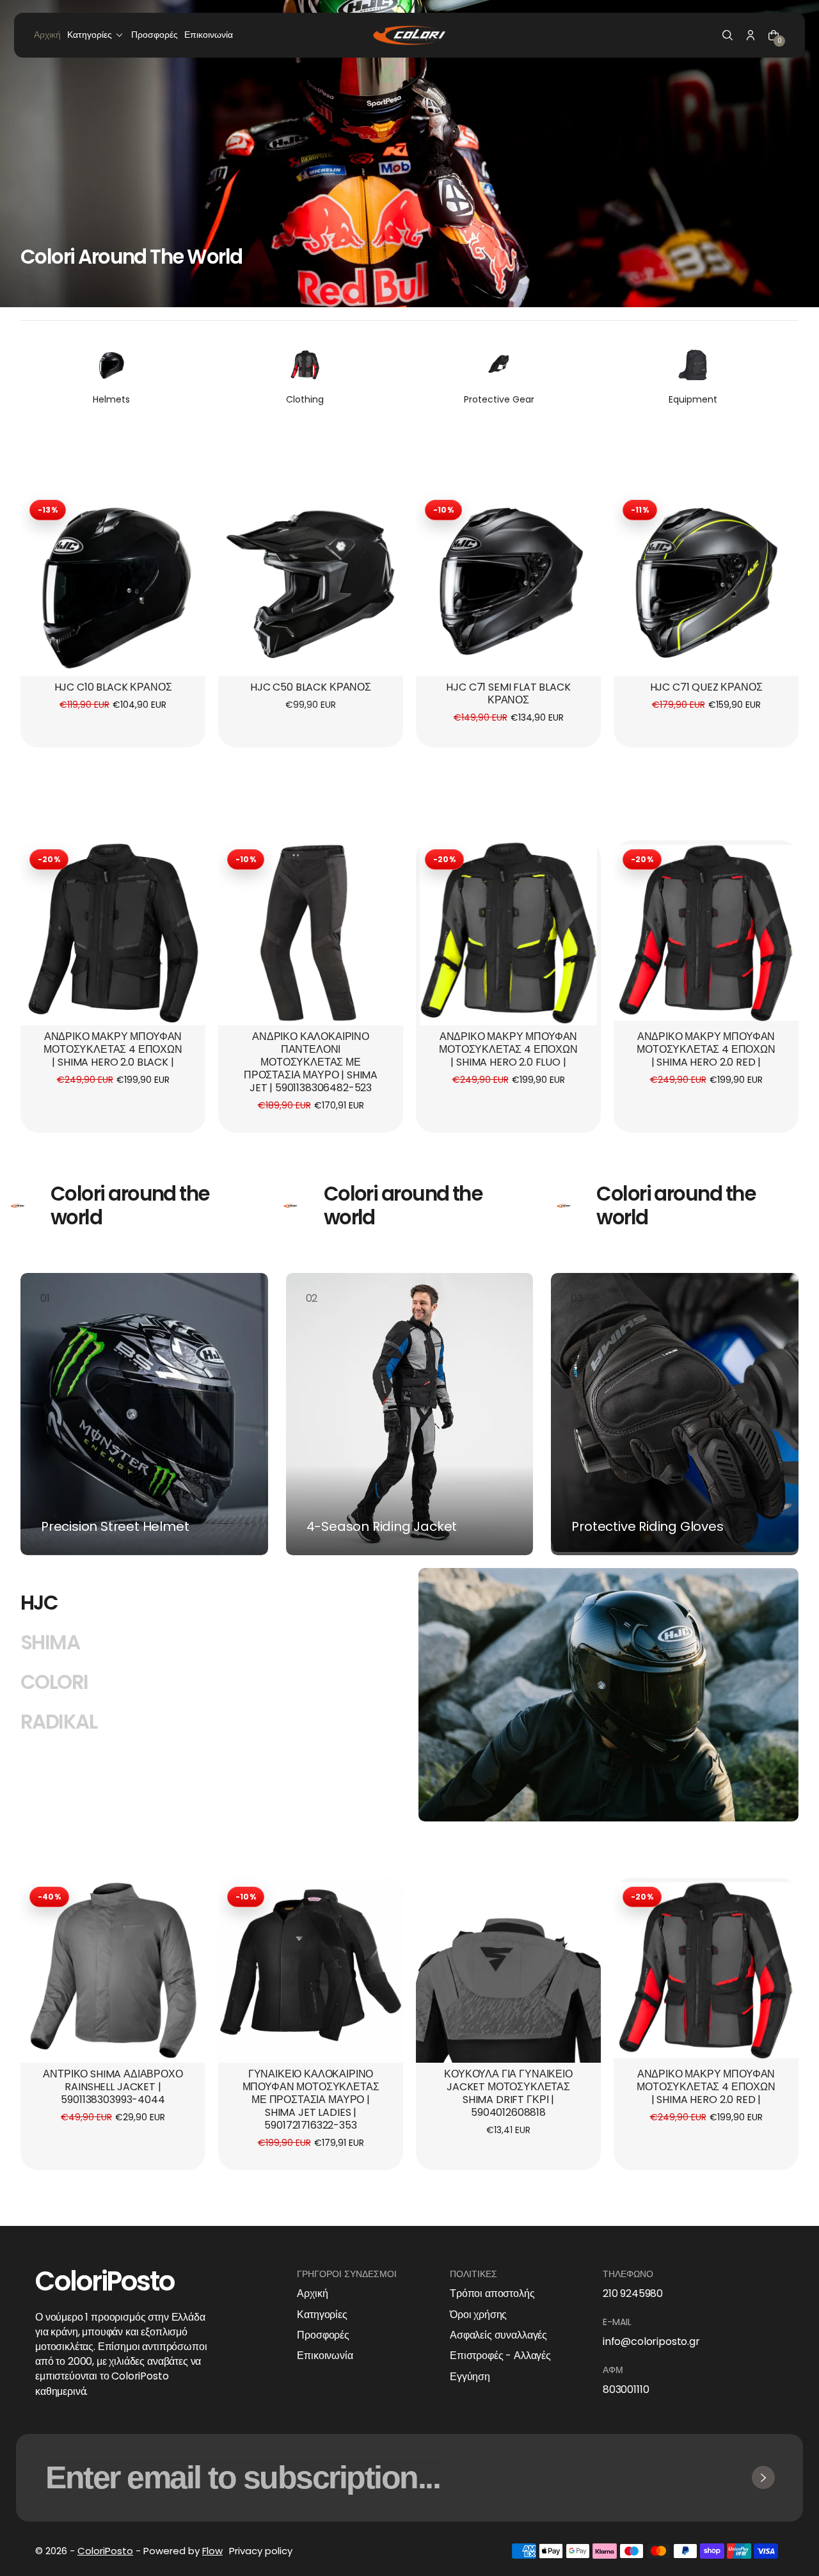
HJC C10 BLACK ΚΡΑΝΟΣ (113, 688)
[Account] (751, 35)
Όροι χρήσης (478, 2315)
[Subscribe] (763, 2477)
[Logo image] (409, 35)
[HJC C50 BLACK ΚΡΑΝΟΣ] (311, 583)
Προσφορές (323, 2335)
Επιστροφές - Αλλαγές (500, 2356)
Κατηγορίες (322, 2315)
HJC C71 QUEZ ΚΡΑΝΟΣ (706, 688)
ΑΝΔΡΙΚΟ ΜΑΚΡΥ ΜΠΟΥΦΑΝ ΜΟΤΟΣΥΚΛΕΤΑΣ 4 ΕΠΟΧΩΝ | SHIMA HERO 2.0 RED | (706, 1050)
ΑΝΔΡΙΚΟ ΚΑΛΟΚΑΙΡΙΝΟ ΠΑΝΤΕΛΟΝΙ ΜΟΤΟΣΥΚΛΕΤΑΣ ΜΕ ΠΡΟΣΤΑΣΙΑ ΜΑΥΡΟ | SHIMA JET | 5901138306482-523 (311, 1063)
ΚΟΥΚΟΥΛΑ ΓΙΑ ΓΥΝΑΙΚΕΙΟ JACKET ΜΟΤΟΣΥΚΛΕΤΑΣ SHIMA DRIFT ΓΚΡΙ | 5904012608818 (508, 2094)
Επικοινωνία (325, 2356)
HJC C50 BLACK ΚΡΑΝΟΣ (311, 688)
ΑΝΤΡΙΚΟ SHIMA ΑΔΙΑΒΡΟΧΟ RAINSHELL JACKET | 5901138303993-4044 (113, 2087)
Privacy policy (261, 2551)
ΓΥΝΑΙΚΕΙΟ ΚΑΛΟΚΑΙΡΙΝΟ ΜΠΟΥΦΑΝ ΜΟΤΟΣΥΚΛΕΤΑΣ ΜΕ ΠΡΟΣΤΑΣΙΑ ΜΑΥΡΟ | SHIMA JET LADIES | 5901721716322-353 (311, 2100)
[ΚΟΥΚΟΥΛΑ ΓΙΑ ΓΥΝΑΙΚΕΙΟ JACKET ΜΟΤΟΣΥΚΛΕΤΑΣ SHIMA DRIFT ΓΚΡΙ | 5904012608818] (508, 1970)
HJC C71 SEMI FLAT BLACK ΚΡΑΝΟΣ (508, 694)
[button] (728, 35)
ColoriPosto (105, 2551)
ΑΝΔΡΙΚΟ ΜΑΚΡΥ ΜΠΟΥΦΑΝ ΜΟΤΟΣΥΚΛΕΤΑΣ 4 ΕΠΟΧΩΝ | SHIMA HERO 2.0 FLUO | (508, 1050)
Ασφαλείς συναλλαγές (498, 2335)
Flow (212, 2551)
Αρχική (312, 2294)
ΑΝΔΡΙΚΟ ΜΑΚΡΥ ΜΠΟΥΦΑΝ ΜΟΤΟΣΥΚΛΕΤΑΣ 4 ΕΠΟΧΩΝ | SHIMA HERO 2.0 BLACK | (113, 1050)
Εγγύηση (470, 2377)
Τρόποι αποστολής (492, 2294)
